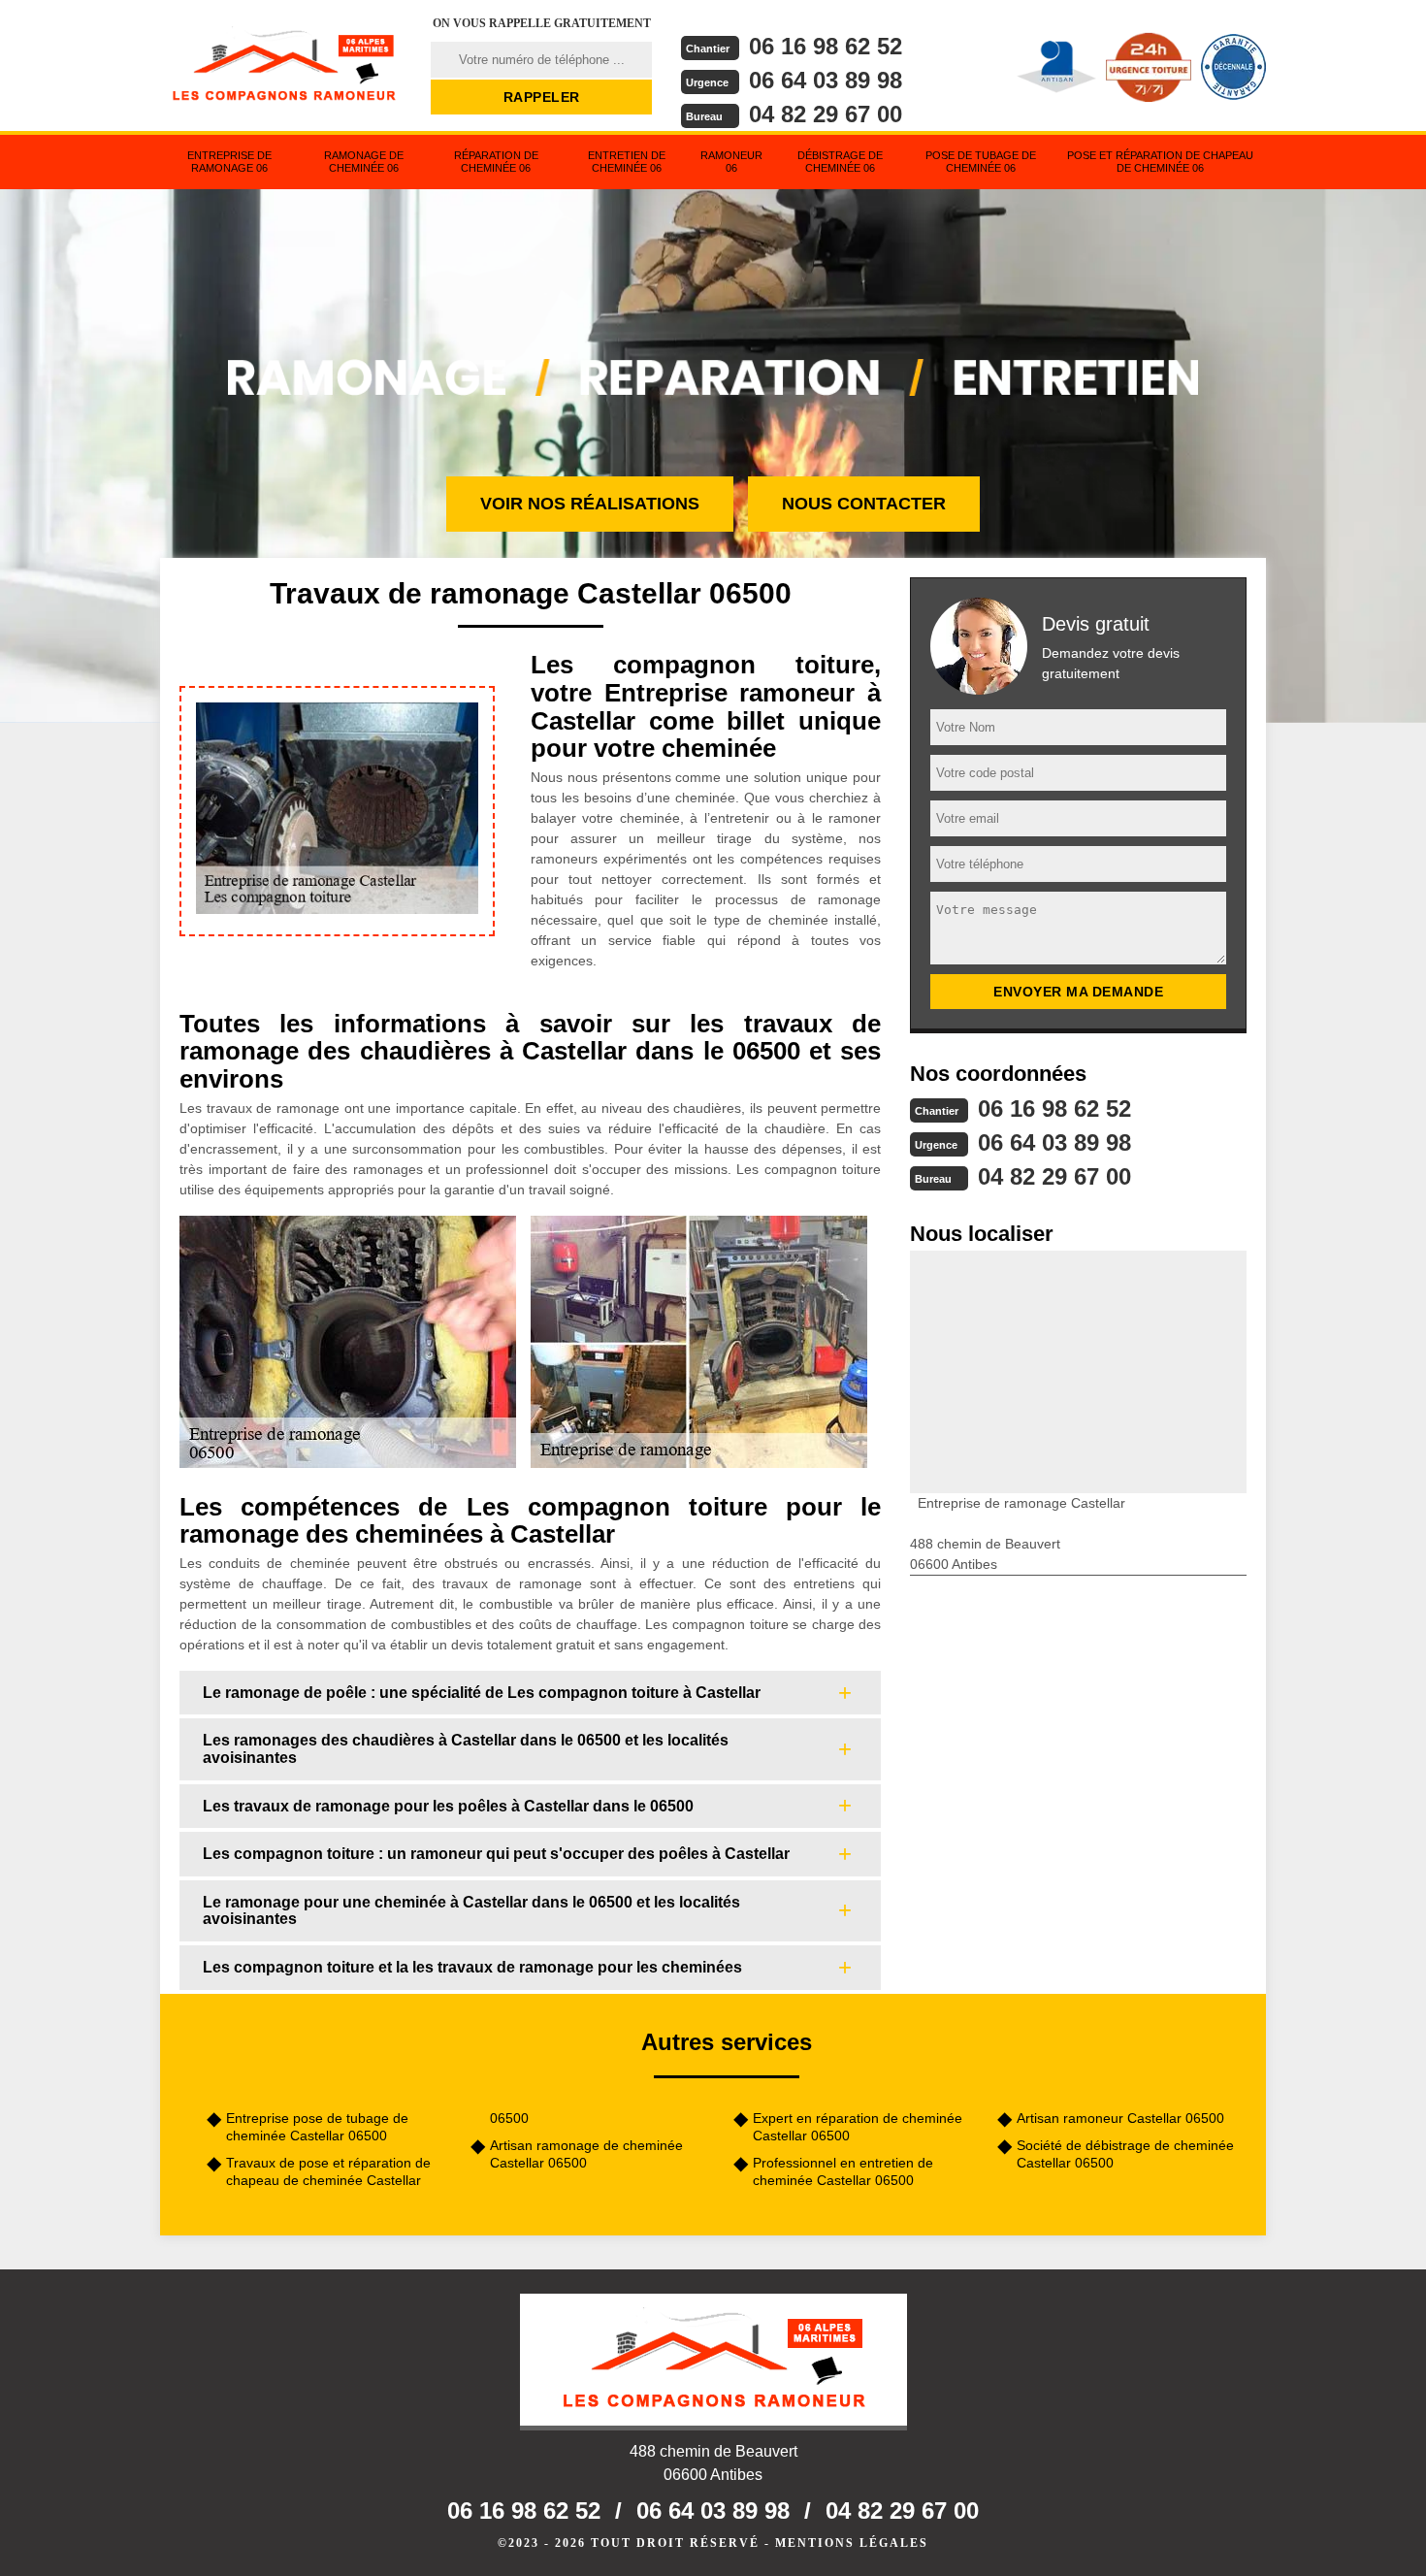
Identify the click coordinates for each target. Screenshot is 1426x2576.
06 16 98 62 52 (826, 46)
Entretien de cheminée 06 (627, 162)
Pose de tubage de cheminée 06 (981, 162)
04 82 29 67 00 (826, 114)
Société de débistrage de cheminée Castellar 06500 (1125, 2154)
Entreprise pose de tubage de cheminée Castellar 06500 (317, 2127)
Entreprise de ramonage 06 (229, 162)
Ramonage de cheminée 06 (364, 162)
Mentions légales (852, 2543)
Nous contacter (864, 504)
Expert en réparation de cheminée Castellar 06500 (858, 2127)
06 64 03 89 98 (826, 80)
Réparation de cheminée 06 (496, 162)
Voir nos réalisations (590, 504)
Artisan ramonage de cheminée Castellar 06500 (586, 2154)
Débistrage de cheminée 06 (840, 162)
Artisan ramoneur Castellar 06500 (1120, 2118)
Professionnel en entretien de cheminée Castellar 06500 (843, 2171)
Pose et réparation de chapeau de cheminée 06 (1160, 162)
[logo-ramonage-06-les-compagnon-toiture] (283, 63)
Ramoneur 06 (731, 162)
